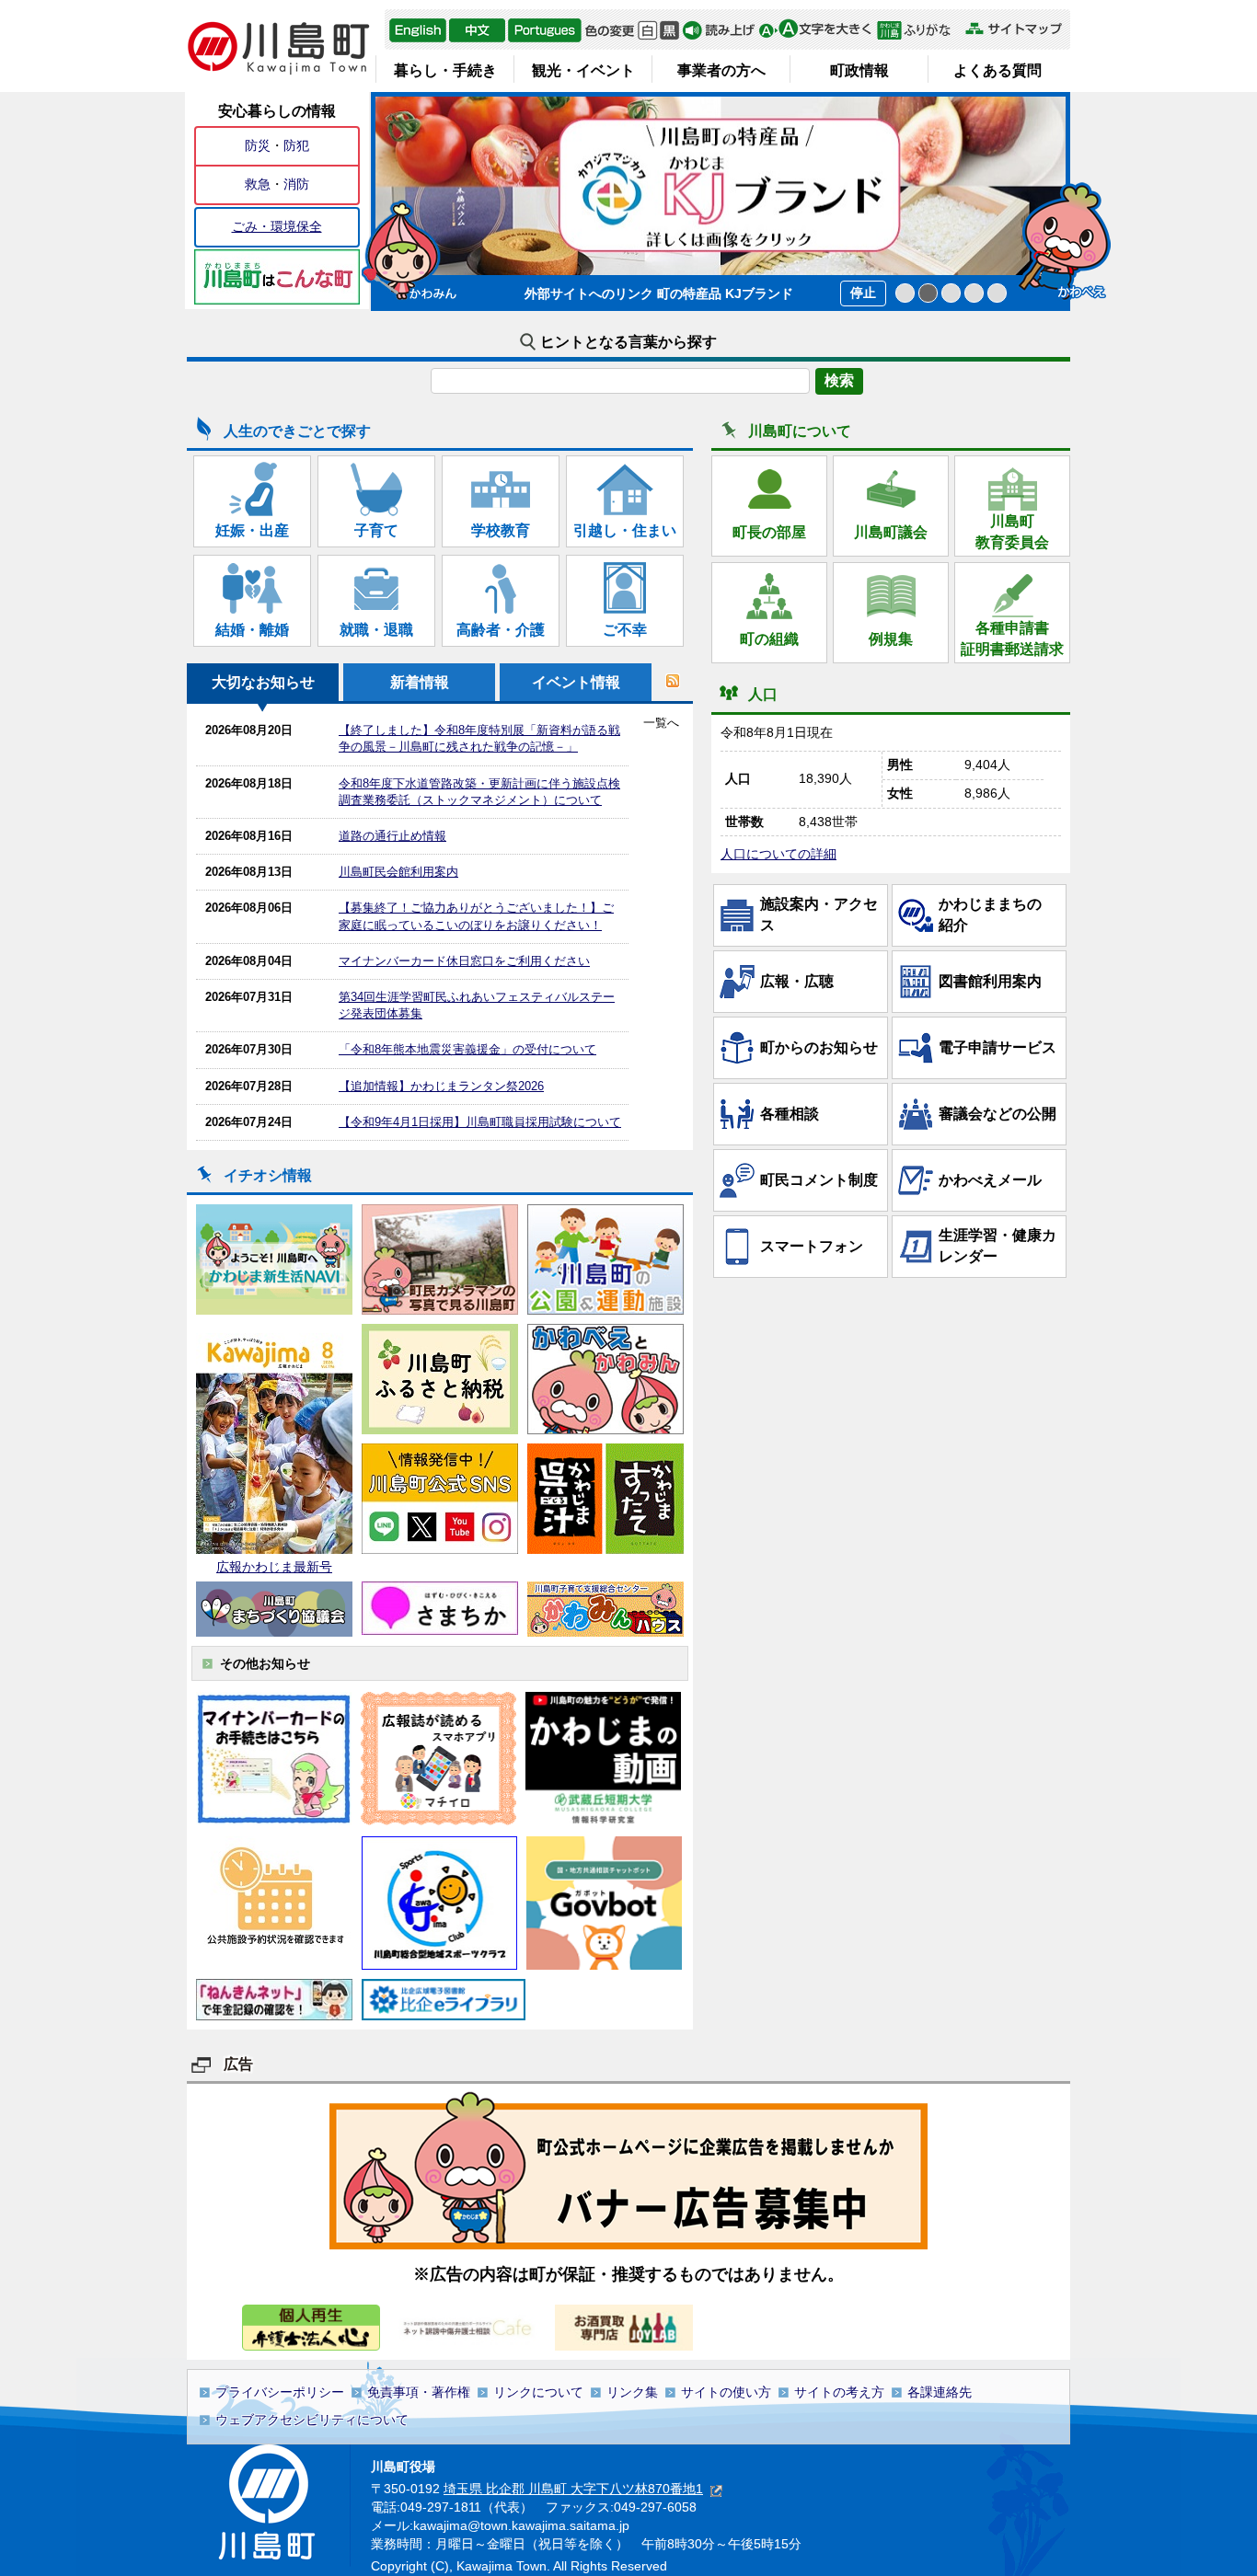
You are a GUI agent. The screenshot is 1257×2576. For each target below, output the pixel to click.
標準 (647, 30)
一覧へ (661, 723)
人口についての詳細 (778, 854)
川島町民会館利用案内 (398, 872)
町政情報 (859, 70)
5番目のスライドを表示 (997, 293)
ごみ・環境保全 (277, 226)
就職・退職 (376, 630)
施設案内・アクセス (819, 914)
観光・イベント (583, 70)
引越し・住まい (625, 530)
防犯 (296, 145)
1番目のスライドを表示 (905, 293)
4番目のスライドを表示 (974, 293)
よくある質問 (998, 70)
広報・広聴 (797, 981)
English (418, 30)
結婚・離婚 (252, 630)
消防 (296, 184)
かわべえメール (990, 1180)
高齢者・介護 (501, 630)
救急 (258, 184)
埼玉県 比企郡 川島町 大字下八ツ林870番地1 (573, 2489)
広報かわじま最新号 (274, 1567)
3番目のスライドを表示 (951, 293)
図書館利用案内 (990, 981)
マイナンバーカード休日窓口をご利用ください (464, 961)
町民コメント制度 (819, 1180)
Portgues (545, 30)
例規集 (891, 639)
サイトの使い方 (726, 2392)
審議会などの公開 (998, 1114)
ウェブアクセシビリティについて (312, 2420)
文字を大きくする (815, 30)
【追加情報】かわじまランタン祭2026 (441, 1086)
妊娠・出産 (252, 530)
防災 (258, 145)
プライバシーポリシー (280, 2392)
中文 (477, 30)
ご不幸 (625, 630)
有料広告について (628, 2169)
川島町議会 (891, 532)
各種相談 (790, 1114)
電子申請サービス (998, 1047)
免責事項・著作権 (419, 2392)
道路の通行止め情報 (392, 836)
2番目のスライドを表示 (928, 293)
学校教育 (501, 530)
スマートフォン (812, 1246)
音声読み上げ (719, 30)
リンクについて (538, 2392)
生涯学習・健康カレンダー (998, 1245)
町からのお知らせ (819, 1047)
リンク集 (632, 2392)
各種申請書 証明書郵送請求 (1012, 638)
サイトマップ (1013, 29)
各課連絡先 (940, 2392)
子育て (376, 530)
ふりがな (919, 30)
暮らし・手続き (445, 70)
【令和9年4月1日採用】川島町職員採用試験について (480, 1122)
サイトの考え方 (839, 2392)
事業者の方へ (721, 70)
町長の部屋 (769, 532)
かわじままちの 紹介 (998, 914)
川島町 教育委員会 (1012, 531)
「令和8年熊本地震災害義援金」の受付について (467, 1049)
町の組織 (769, 639)
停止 (863, 293)
